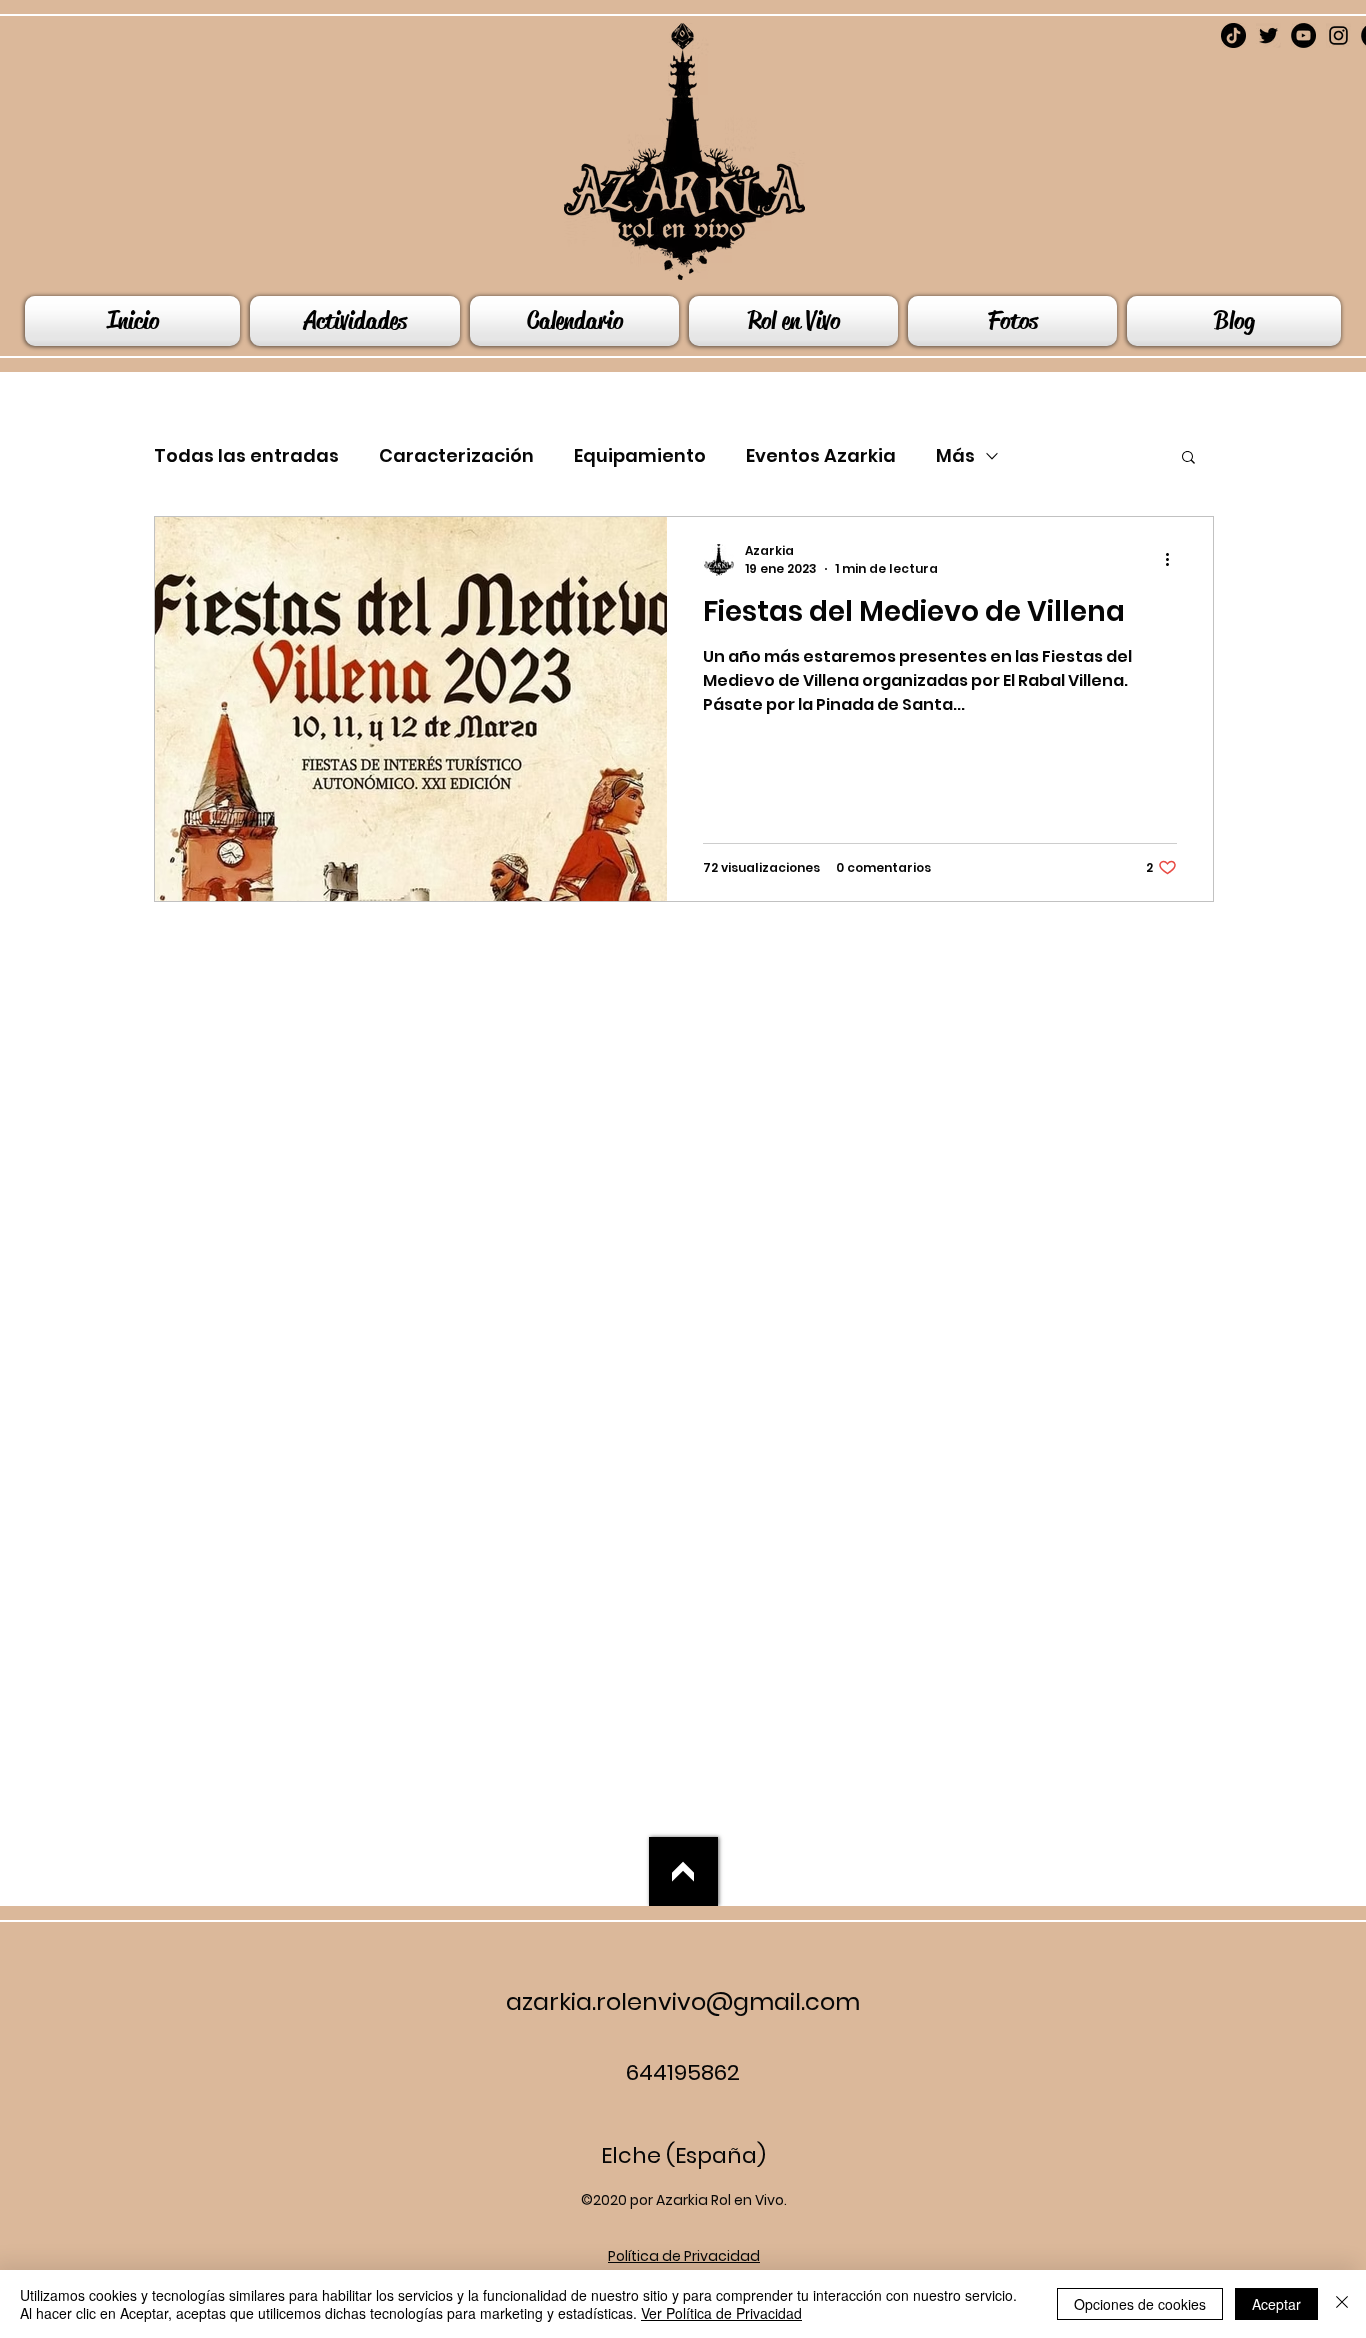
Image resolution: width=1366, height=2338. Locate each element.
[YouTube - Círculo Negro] (1303, 35)
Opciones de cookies (1140, 2304)
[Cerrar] (1342, 2304)
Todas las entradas (246, 455)
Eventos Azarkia (821, 455)
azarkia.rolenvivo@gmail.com (683, 2001)
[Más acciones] (1174, 560)
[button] (1188, 458)
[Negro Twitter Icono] (1268, 35)
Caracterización (456, 455)
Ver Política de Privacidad (721, 2313)
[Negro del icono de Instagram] (1338, 35)
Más (955, 455)
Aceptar (1276, 2304)
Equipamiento (640, 455)
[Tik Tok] (1233, 35)
